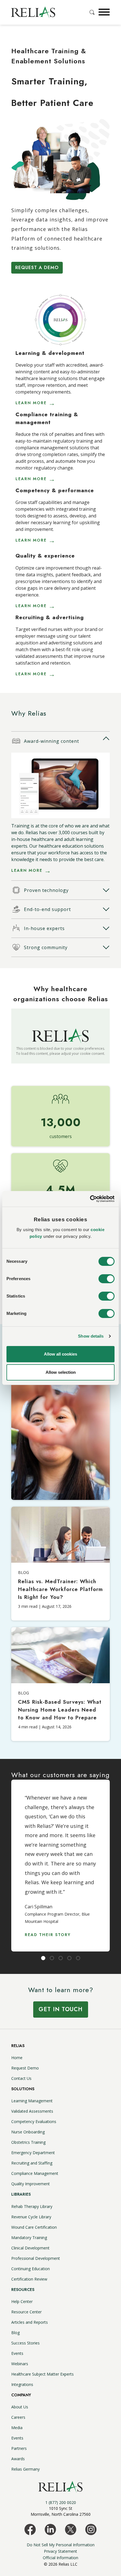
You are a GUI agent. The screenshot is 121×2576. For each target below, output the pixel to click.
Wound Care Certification (34, 2227)
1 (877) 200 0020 (61, 2502)
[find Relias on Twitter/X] (71, 2529)
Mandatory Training (29, 2238)
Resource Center (26, 2312)
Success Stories (25, 2343)
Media (17, 2428)
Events (17, 2353)
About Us (20, 2407)
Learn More (27, 870)
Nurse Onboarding (28, 2132)
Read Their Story (48, 1935)
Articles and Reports (30, 2322)
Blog (15, 2333)
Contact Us (21, 2078)
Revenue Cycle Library (31, 2217)
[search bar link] (93, 12)
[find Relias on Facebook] (30, 2529)
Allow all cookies (60, 1354)
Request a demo (37, 268)
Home (17, 2058)
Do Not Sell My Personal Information (61, 2545)
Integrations (22, 2384)
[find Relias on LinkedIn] (50, 2529)
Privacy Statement (60, 2551)
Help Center (22, 2301)
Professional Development (36, 2258)
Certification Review (29, 2279)
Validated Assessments (32, 2111)
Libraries (21, 2194)
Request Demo (25, 2068)
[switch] (107, 1279)
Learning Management (32, 2101)
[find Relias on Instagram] (91, 2529)
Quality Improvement (31, 2184)
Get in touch (61, 2009)
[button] (103, 12)
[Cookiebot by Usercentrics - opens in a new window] (90, 1199)
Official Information (60, 2558)
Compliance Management (35, 2173)
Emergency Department (33, 2153)
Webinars (20, 2364)
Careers (18, 2417)
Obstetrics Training (28, 2142)
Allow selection (61, 1372)
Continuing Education (31, 2269)
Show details (91, 1336)
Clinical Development (30, 2248)
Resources (23, 2290)
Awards (18, 2459)
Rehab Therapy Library (32, 2206)
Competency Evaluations (34, 2121)
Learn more (31, 403)
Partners (19, 2448)
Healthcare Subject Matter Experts (42, 2374)
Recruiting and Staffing (32, 2163)
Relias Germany (25, 2469)
